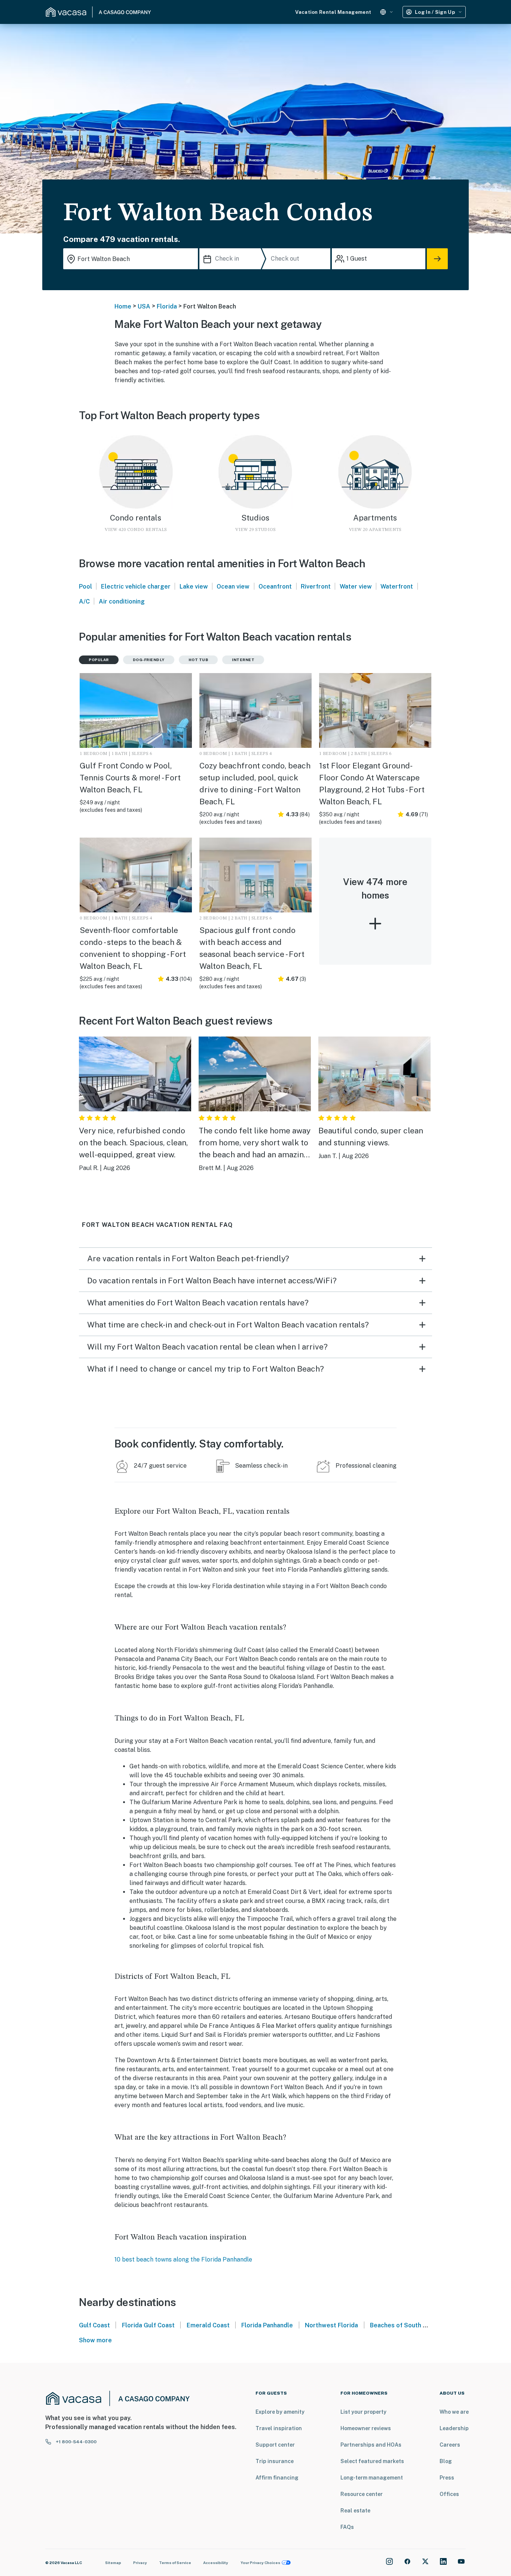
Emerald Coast (208, 2325)
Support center (275, 2445)
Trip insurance (275, 2461)
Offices (449, 2494)
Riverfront (316, 587)
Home (123, 306)
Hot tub (198, 660)
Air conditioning (122, 601)
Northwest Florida (331, 2325)
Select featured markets (372, 2461)
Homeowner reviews (366, 2428)
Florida (167, 306)
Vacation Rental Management (333, 12)
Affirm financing (277, 2478)
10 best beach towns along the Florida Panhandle (183, 2259)
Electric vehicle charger (136, 587)
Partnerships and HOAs (371, 2445)
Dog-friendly (149, 660)
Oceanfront (275, 587)
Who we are (454, 2412)
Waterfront (397, 587)
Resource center (362, 2494)
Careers (450, 2445)
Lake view (194, 587)
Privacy (140, 2563)
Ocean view (233, 587)
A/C (84, 601)
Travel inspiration (279, 2428)
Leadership (454, 2428)
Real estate (355, 2511)
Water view (356, 587)
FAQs (347, 2527)
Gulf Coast (94, 2325)
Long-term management (372, 2478)
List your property (363, 2412)
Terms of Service (175, 2563)
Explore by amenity (280, 2412)
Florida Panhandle (267, 2325)
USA (144, 306)
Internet (243, 660)
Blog (446, 2461)
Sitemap (113, 2563)
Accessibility (216, 2563)
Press (447, 2478)
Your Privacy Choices (260, 2563)
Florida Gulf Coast (148, 2325)
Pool (85, 587)
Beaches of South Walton (406, 2325)
